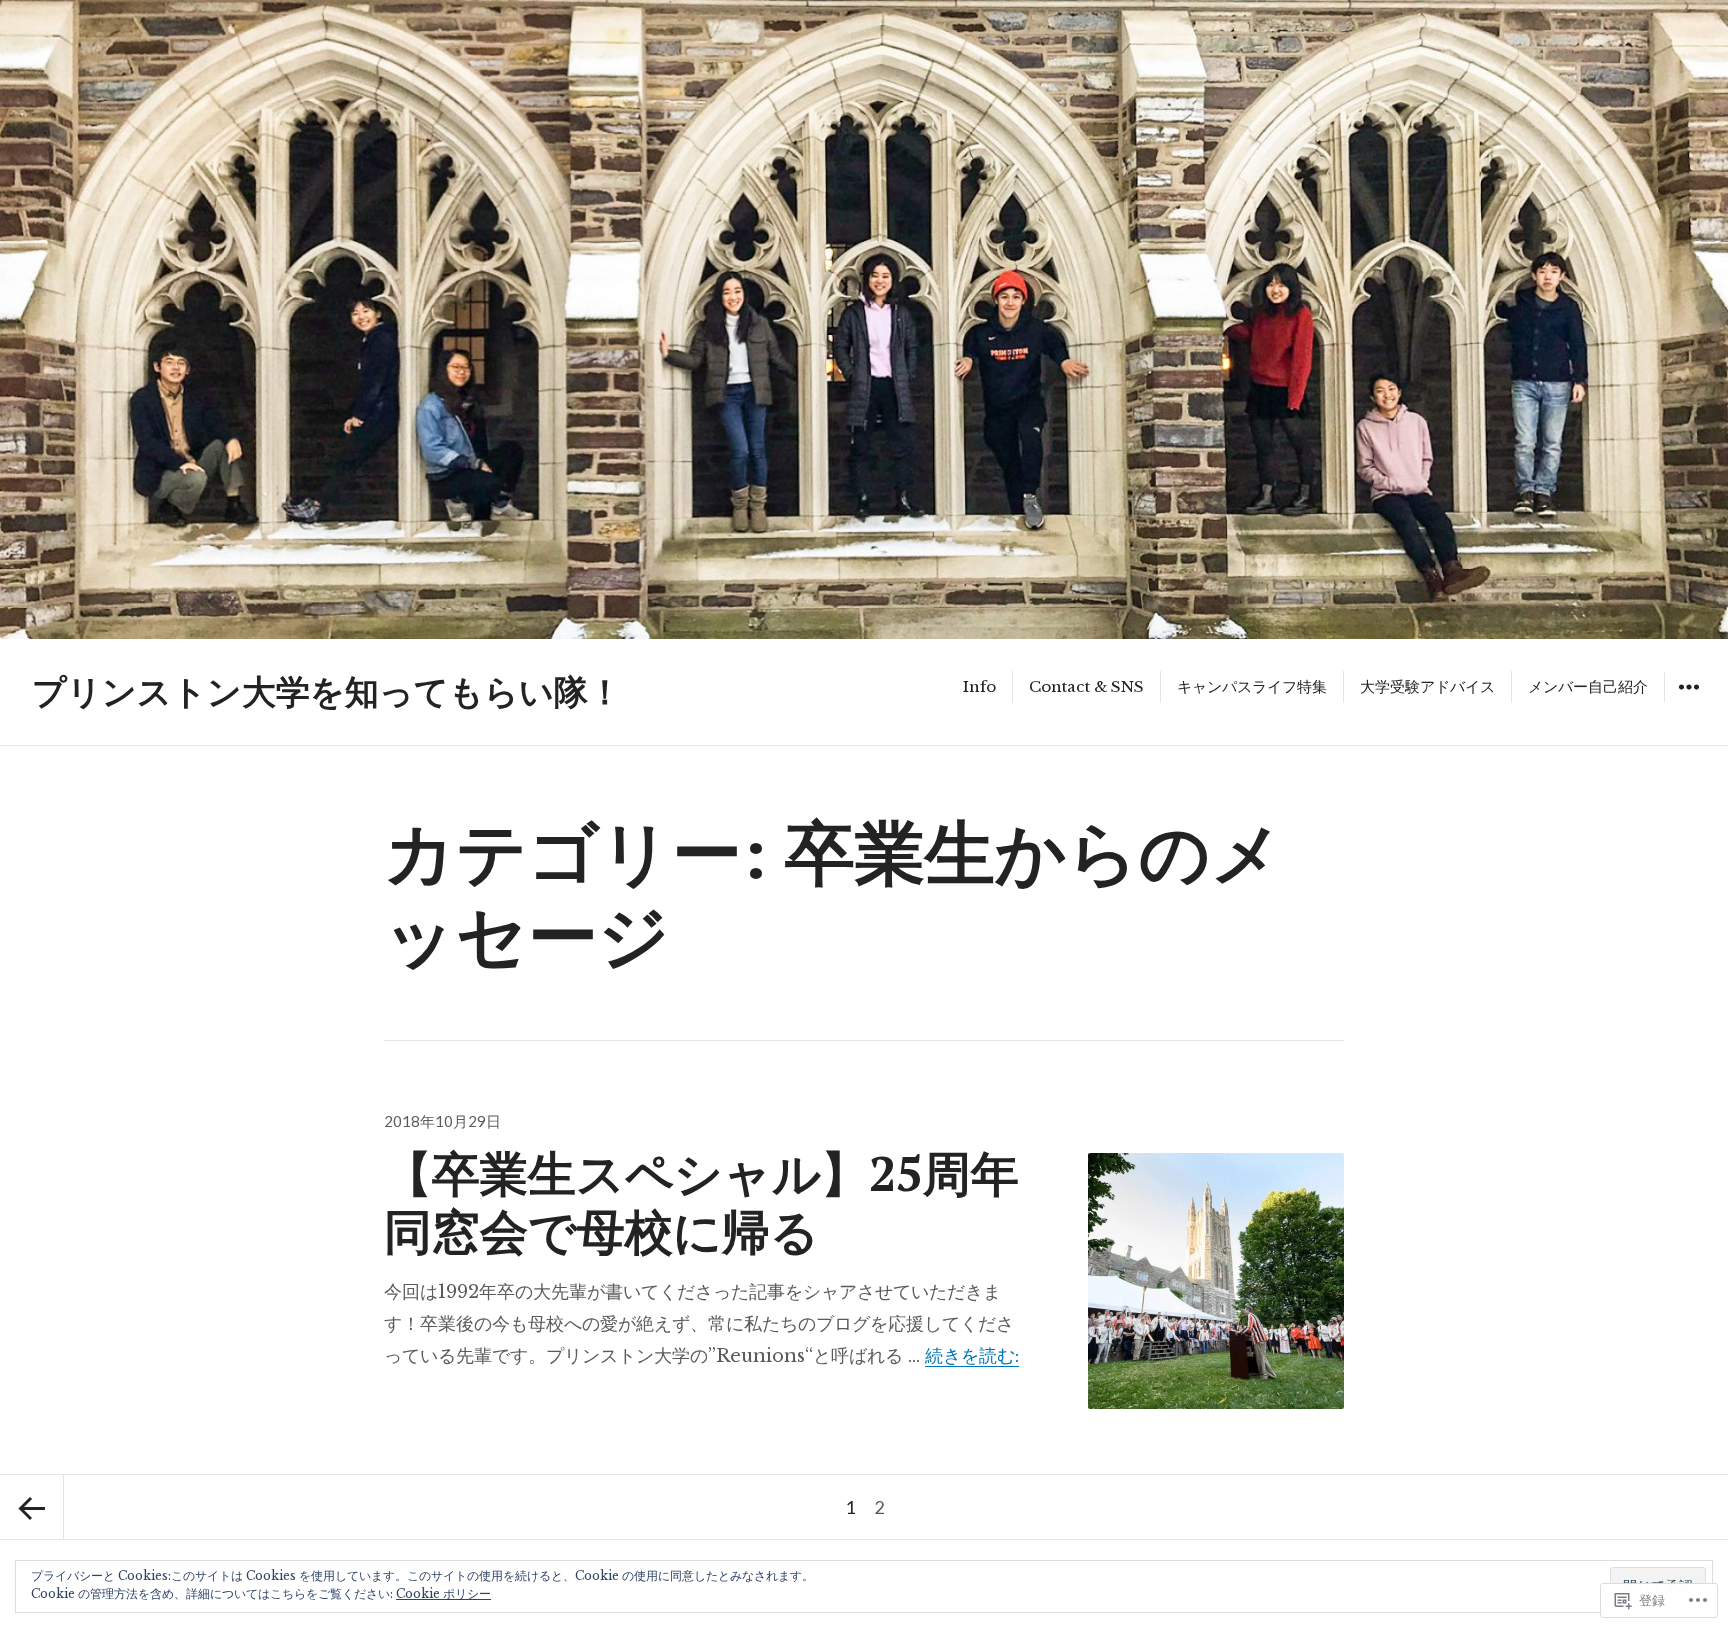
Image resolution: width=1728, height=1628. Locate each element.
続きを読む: (972, 1356)
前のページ (32, 1507)
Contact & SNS (1086, 686)
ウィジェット (1688, 701)
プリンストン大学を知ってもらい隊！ (327, 691)
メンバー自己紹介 (1588, 686)
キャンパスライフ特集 (1252, 686)
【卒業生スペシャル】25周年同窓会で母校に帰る (701, 1201)
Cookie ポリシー (443, 1593)
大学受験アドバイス (1427, 686)
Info (979, 686)
